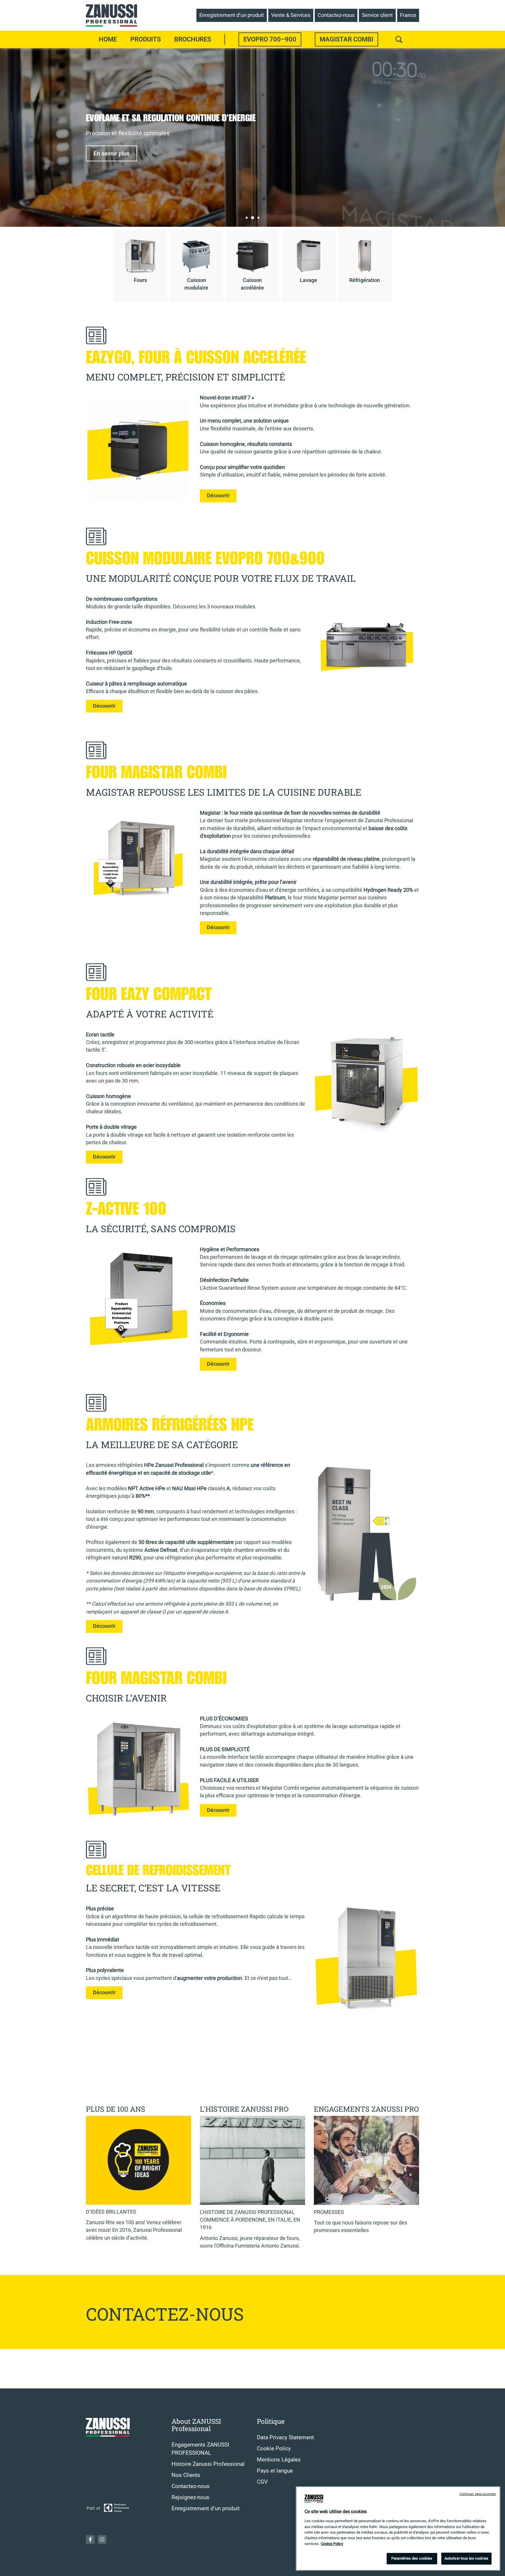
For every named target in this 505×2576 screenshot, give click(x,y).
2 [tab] (252, 218)
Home (108, 39)
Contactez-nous (191, 2486)
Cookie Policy (274, 2449)
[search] (399, 39)
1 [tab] (247, 218)
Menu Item (225, 39)
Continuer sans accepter (478, 2494)
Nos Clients (186, 2475)
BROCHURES (193, 39)
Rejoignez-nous (190, 2497)
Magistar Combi (346, 39)
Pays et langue (275, 2471)
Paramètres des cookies (412, 2558)
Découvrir (218, 496)
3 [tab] (258, 218)
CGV (262, 2482)
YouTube (102, 2539)
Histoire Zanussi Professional (208, 2464)
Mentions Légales (279, 2460)
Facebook (90, 2539)
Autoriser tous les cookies (466, 2558)
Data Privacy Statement (285, 2437)
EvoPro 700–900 (270, 39)
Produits (146, 39)
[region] (398, 2529)
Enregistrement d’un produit (206, 2509)
